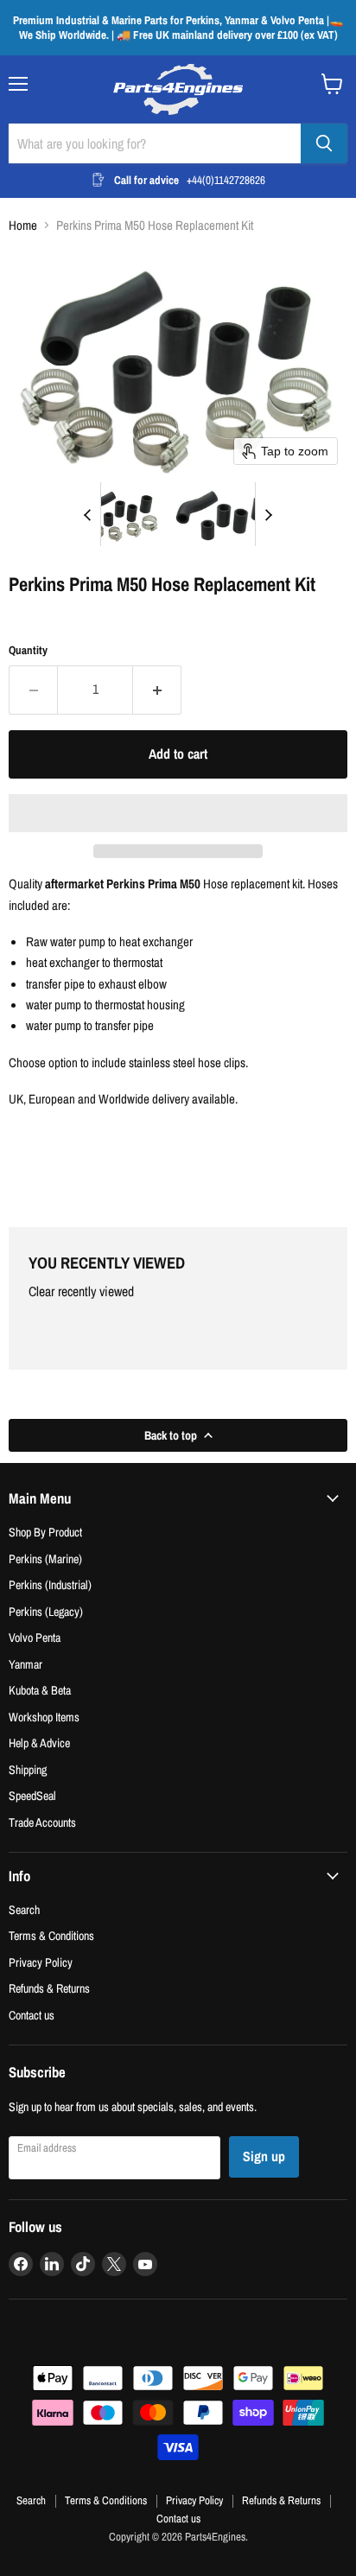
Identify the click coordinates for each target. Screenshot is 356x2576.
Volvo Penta (35, 1637)
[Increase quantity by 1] (157, 690)
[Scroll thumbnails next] (269, 514)
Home (23, 225)
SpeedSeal (32, 1795)
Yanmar (25, 1664)
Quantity (28, 650)
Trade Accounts (42, 1822)
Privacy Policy (41, 1962)
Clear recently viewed (81, 1292)
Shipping (28, 1769)
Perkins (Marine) (45, 1558)
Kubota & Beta (40, 1690)
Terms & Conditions (51, 1935)
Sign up (264, 2156)
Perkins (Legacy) (46, 1611)
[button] (120, 514)
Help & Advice (39, 1743)
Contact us (32, 2015)
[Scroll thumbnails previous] (87, 514)
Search (24, 1909)
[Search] (324, 143)
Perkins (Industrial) (50, 1584)
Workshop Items (44, 1717)
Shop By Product (45, 1532)
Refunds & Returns (49, 1988)
